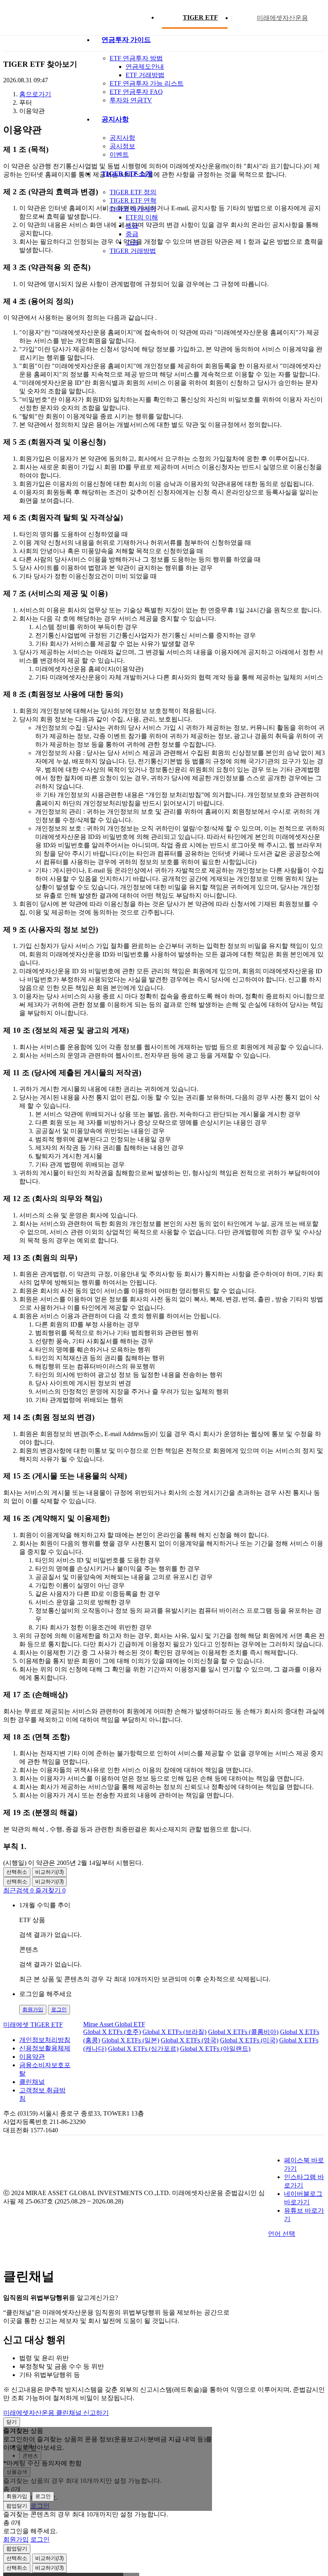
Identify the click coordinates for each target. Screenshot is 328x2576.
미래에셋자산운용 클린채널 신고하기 (56, 2413)
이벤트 (119, 154)
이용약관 (32, 2057)
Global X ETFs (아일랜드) (215, 2049)
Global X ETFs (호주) (112, 2032)
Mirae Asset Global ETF (114, 2024)
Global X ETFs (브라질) (174, 2032)
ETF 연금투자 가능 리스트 (147, 83)
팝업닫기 (17, 2506)
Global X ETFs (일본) (130, 2040)
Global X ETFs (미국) (249, 2040)
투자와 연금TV (131, 100)
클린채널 (32, 2082)
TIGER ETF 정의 (133, 192)
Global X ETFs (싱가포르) (143, 2049)
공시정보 (122, 146)
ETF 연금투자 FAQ (136, 92)
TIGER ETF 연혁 (133, 200)
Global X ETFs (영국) (190, 2040)
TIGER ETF (200, 17)
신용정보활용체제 (45, 2048)
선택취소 (17, 1872)
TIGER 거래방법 (133, 251)
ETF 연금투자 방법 (136, 58)
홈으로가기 (35, 94)
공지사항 (122, 138)
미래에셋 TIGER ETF (33, 2025)
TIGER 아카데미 (133, 209)
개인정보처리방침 (45, 2040)
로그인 (59, 2009)
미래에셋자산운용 (282, 18)
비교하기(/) (49, 1872)
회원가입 (33, 2009)
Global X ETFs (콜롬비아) (243, 2032)
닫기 (12, 2422)
